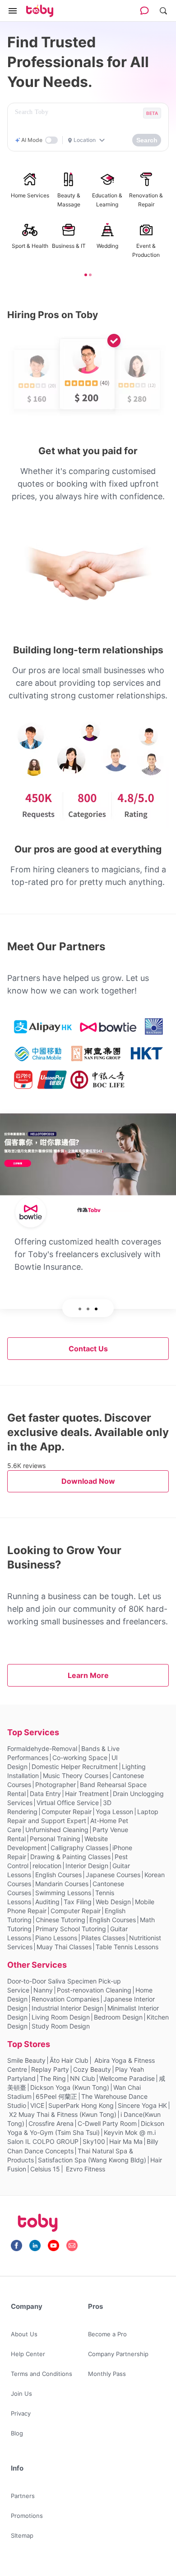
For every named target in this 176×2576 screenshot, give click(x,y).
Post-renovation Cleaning (94, 1990)
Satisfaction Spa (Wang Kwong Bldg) (92, 2160)
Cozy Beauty (92, 2069)
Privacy (21, 2413)
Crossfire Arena (51, 2123)
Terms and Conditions (42, 2374)
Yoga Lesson (114, 1812)
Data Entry (45, 1794)
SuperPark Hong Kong (81, 2105)
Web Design (113, 1902)
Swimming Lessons (63, 1893)
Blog (17, 2433)
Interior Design (87, 1866)
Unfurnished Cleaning (57, 1830)
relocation (47, 1866)
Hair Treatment (87, 1794)
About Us (24, 2334)
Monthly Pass (107, 2374)
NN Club (83, 2078)
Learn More (88, 1675)
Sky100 (94, 2141)
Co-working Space (80, 1758)
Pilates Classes (103, 1938)
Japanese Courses (113, 1875)
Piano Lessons (56, 1938)
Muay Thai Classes (64, 1947)
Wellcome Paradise (127, 2078)
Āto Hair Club (69, 2060)
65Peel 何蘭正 (56, 2096)
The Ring (53, 2078)
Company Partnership (118, 2354)
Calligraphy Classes (79, 1848)
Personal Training (55, 1839)
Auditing (47, 1902)
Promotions (27, 2516)
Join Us (21, 2394)
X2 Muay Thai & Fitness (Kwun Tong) (63, 2114)
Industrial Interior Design (67, 2008)
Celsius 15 (45, 2169)
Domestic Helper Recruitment (75, 1767)
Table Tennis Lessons (127, 1947)
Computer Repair (67, 1812)
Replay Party (50, 2069)
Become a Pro (107, 2334)
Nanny (43, 1990)
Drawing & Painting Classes (70, 1857)
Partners (23, 2496)
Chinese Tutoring (60, 1920)
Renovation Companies (65, 1999)
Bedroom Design (118, 2017)
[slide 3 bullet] (96, 1308)
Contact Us (88, 1349)
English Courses (58, 1875)
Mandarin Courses (62, 1884)
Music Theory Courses (76, 1776)
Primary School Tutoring (71, 1929)
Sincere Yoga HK (142, 2105)
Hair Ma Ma (126, 2141)
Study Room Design (61, 2026)
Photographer (56, 1785)
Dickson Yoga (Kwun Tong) (70, 2087)
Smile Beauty (26, 2060)
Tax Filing (78, 1902)
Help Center (28, 2354)
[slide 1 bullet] (86, 274)
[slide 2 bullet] (90, 274)
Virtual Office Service (68, 1803)
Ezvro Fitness (85, 2169)
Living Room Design (61, 2017)
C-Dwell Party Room (107, 2123)
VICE (37, 2105)
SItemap (22, 2535)
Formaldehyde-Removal (42, 1748)
